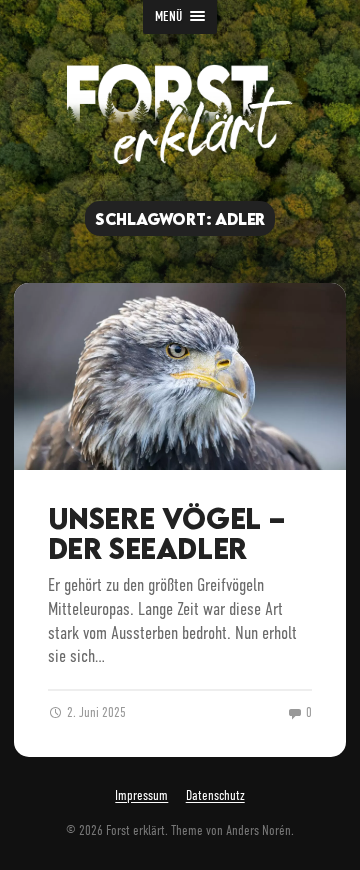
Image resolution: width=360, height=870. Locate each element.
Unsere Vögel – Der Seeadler (166, 533)
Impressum (141, 796)
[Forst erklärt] (180, 114)
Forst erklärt (135, 830)
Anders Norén (258, 830)
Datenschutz (215, 796)
